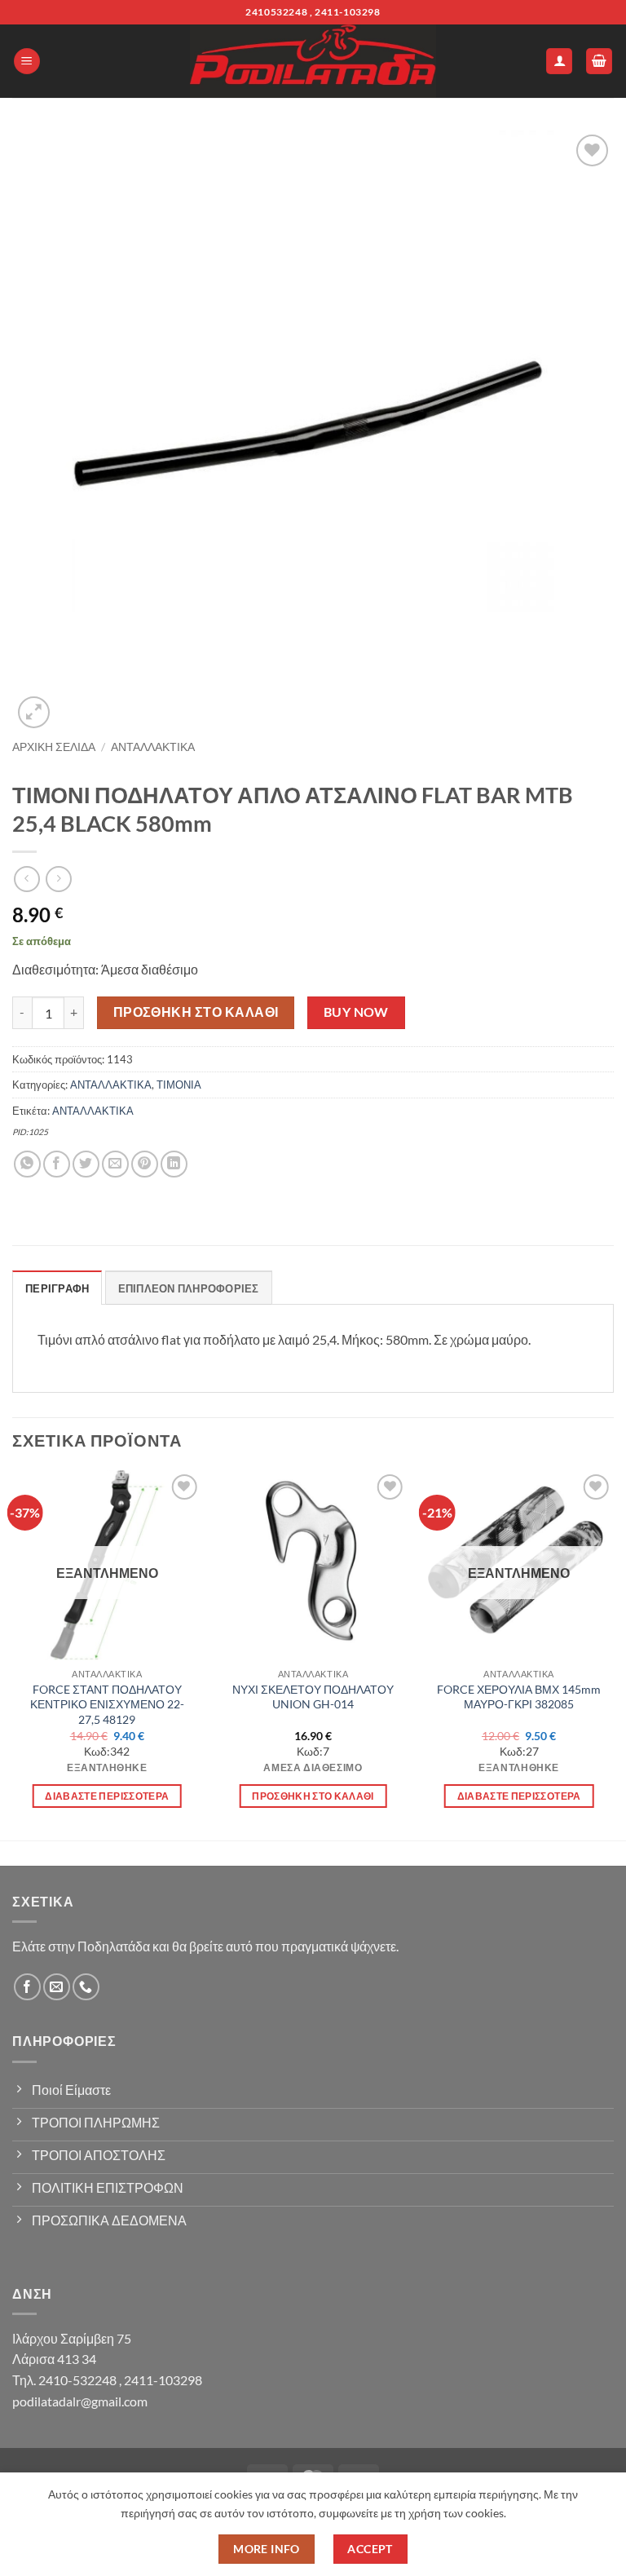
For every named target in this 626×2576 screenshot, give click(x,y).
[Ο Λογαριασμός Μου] (559, 62)
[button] (27, 62)
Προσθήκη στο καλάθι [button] (313, 1796)
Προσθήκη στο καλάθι (196, 1012)
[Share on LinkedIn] (174, 1164)
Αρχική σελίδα (54, 747)
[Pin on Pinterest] (145, 1164)
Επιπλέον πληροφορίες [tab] (189, 1288)
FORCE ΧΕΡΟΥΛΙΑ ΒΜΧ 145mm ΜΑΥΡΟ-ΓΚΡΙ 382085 (519, 1697)
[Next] (613, 1654)
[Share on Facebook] (57, 1164)
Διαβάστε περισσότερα (107, 1796)
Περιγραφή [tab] (57, 1288)
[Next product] (26, 879)
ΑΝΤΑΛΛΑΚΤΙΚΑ (153, 747)
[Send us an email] (57, 1987)
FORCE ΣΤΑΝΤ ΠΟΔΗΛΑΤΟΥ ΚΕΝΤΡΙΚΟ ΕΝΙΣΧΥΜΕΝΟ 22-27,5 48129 (107, 1704)
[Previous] (13, 1654)
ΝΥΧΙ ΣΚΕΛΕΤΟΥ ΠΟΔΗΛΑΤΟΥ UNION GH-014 (313, 1697)
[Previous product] (58, 879)
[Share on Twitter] (86, 1164)
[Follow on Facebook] (27, 1987)
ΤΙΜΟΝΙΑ (179, 1085)
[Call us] (86, 1987)
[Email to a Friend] (115, 1164)
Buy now (356, 1012)
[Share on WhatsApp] (27, 1164)
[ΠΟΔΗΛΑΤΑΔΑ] (313, 61)
